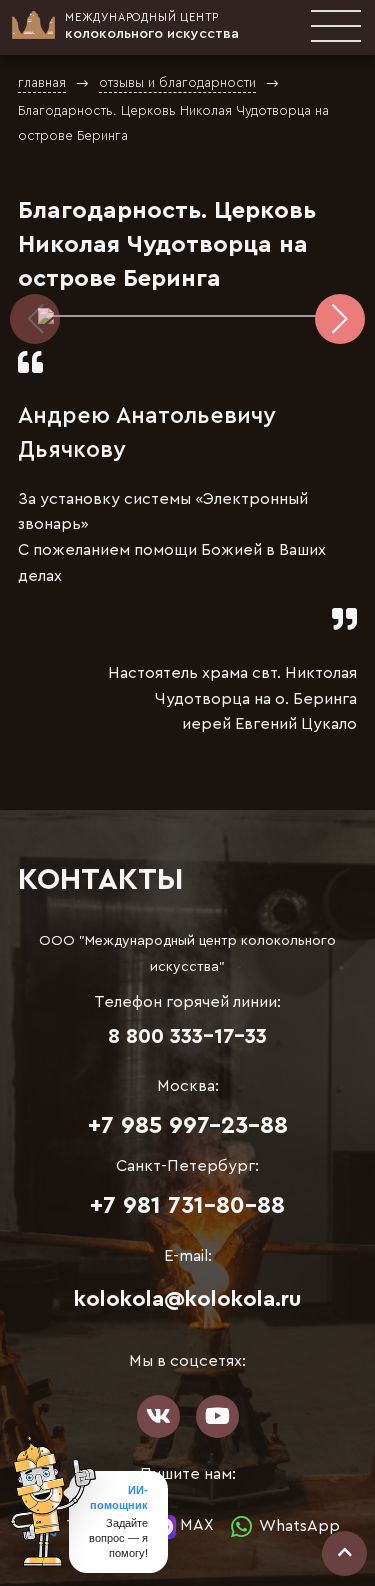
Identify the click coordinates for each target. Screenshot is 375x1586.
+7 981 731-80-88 (187, 1206)
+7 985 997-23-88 (188, 1126)
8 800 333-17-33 (187, 1036)
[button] (340, 319)
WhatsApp (298, 1525)
